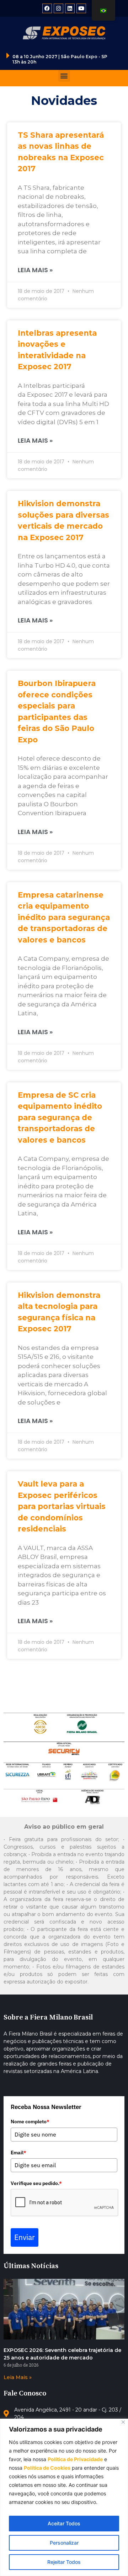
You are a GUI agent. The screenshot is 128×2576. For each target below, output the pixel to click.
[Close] (123, 2422)
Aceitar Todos (64, 2523)
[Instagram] (58, 8)
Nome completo (30, 2122)
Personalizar (64, 2543)
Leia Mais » (35, 270)
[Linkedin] (70, 8)
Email (18, 2153)
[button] (64, 76)
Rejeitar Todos (64, 2562)
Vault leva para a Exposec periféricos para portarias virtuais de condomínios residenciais (62, 1506)
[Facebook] (47, 8)
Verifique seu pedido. (36, 2183)
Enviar (25, 2237)
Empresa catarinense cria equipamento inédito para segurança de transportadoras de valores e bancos (64, 917)
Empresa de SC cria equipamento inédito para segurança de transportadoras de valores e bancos (60, 1117)
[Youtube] (81, 8)
